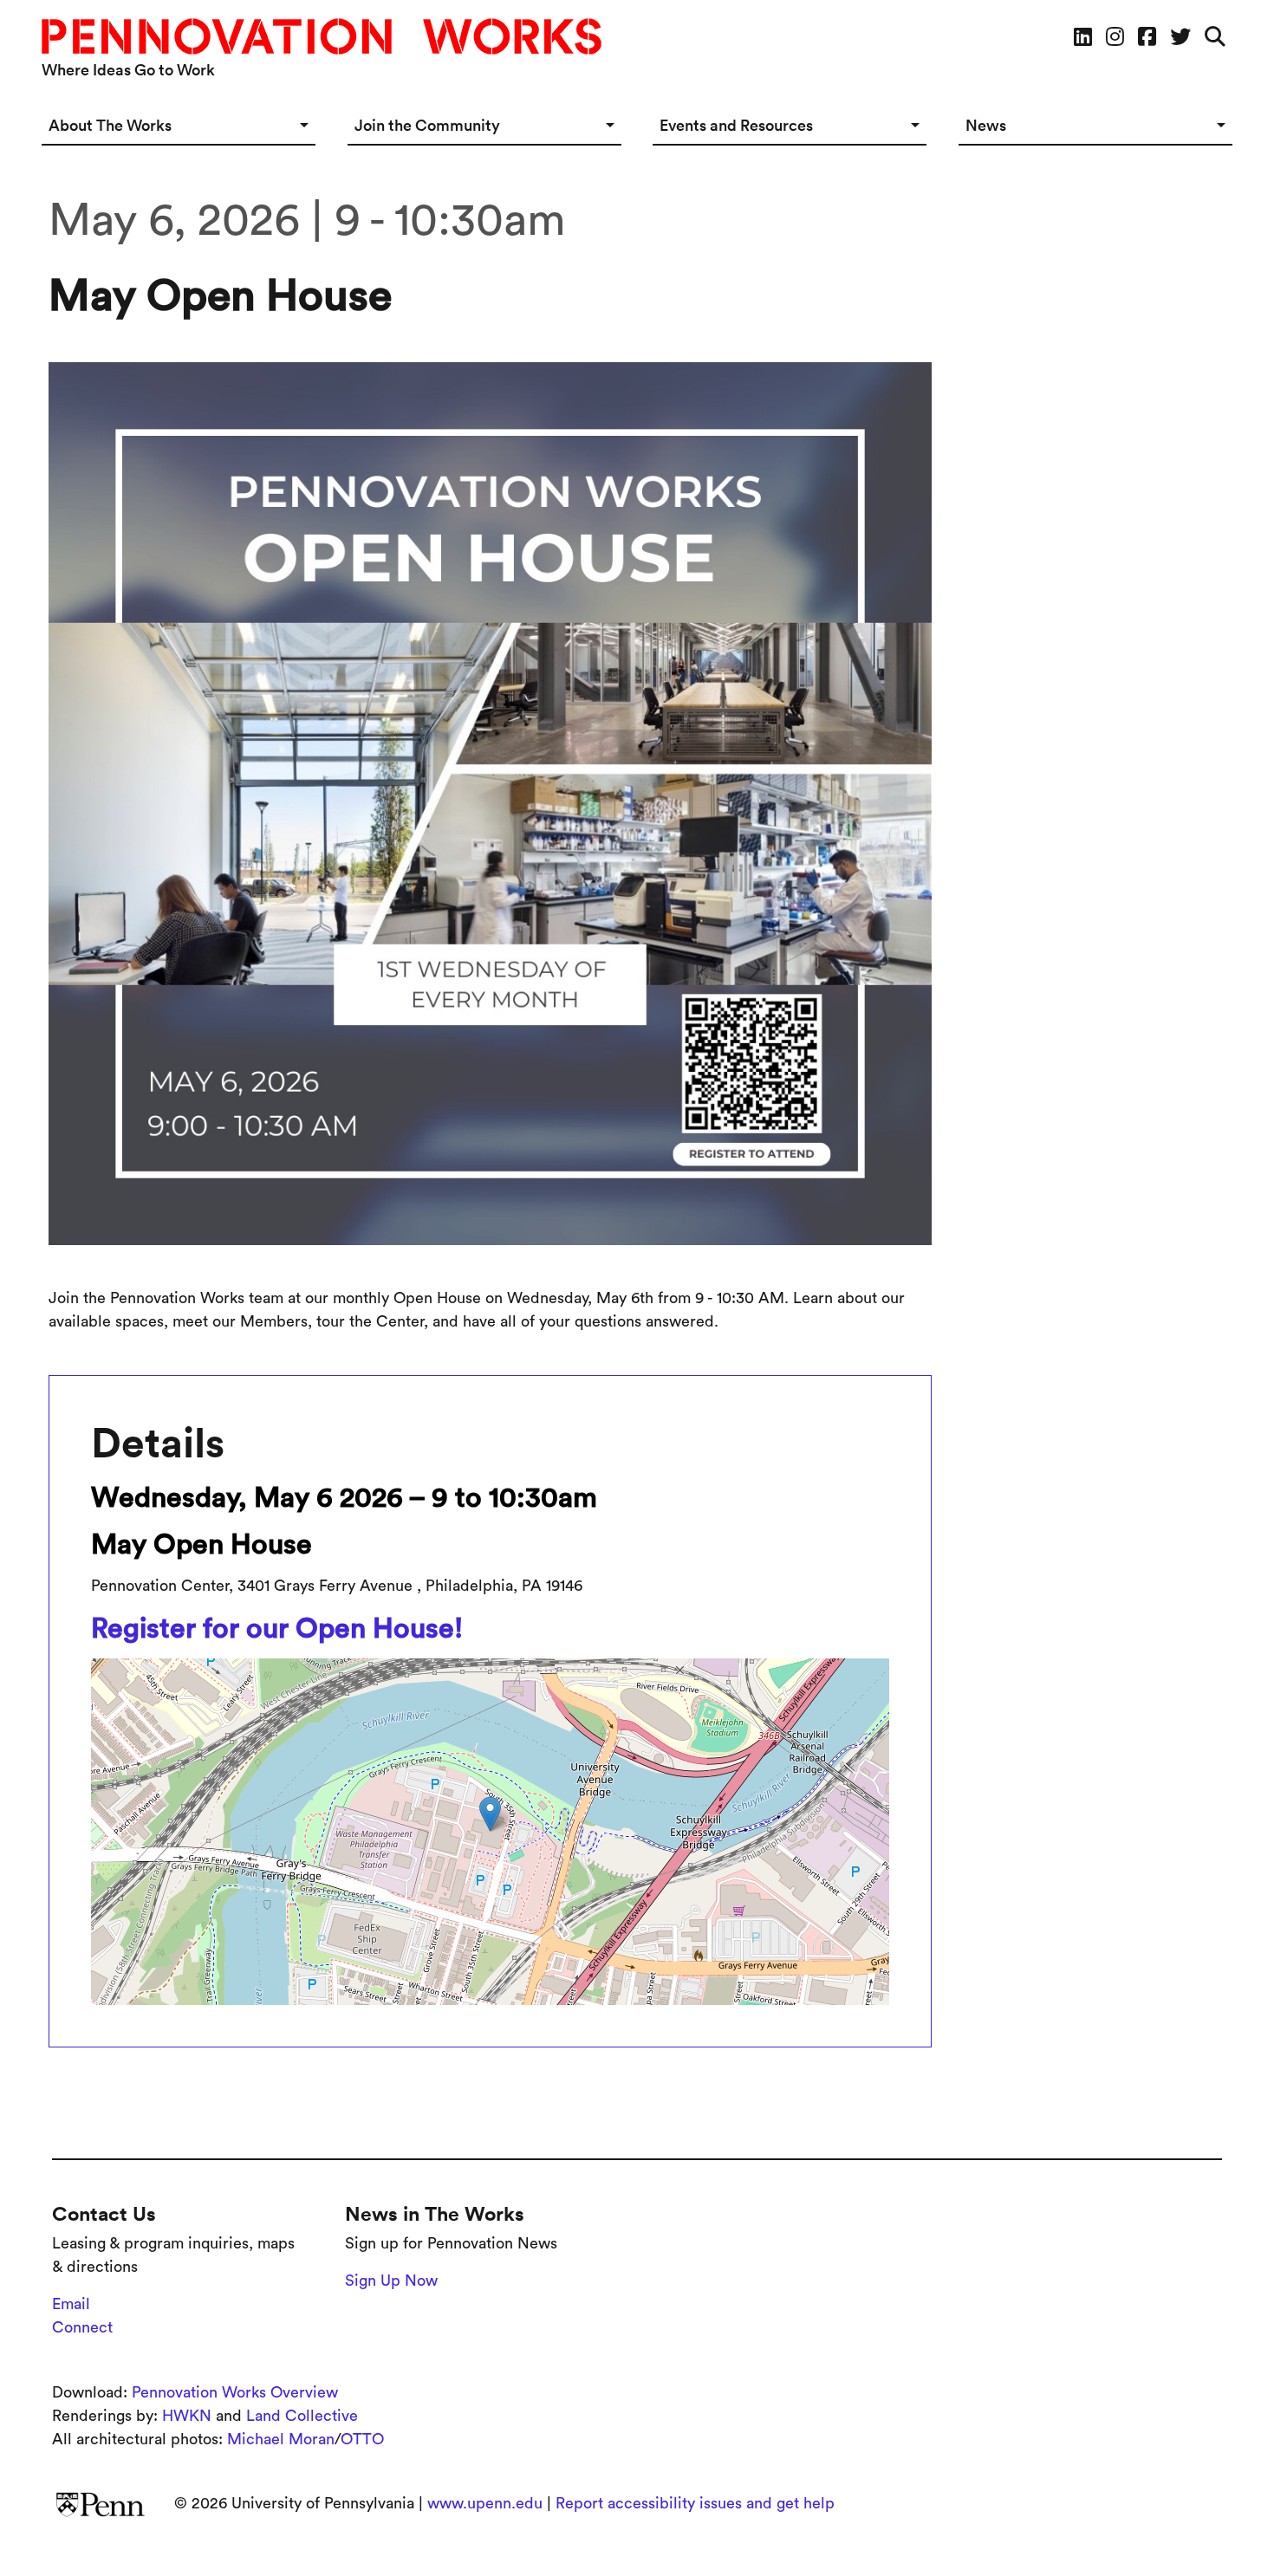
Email (71, 2304)
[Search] (1215, 36)
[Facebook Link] (1147, 36)
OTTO (362, 2439)
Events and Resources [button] (736, 125)
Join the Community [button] (427, 125)
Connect (82, 2327)
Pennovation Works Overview (235, 2392)
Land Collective (302, 2416)
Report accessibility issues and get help (695, 2503)
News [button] (986, 125)
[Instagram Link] (1115, 36)
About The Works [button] (110, 125)
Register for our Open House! (277, 1628)
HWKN (187, 2416)
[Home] (328, 36)
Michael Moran (281, 2439)
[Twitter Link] (1180, 36)
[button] (490, 1814)
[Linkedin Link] (1083, 36)
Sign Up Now (391, 2281)
